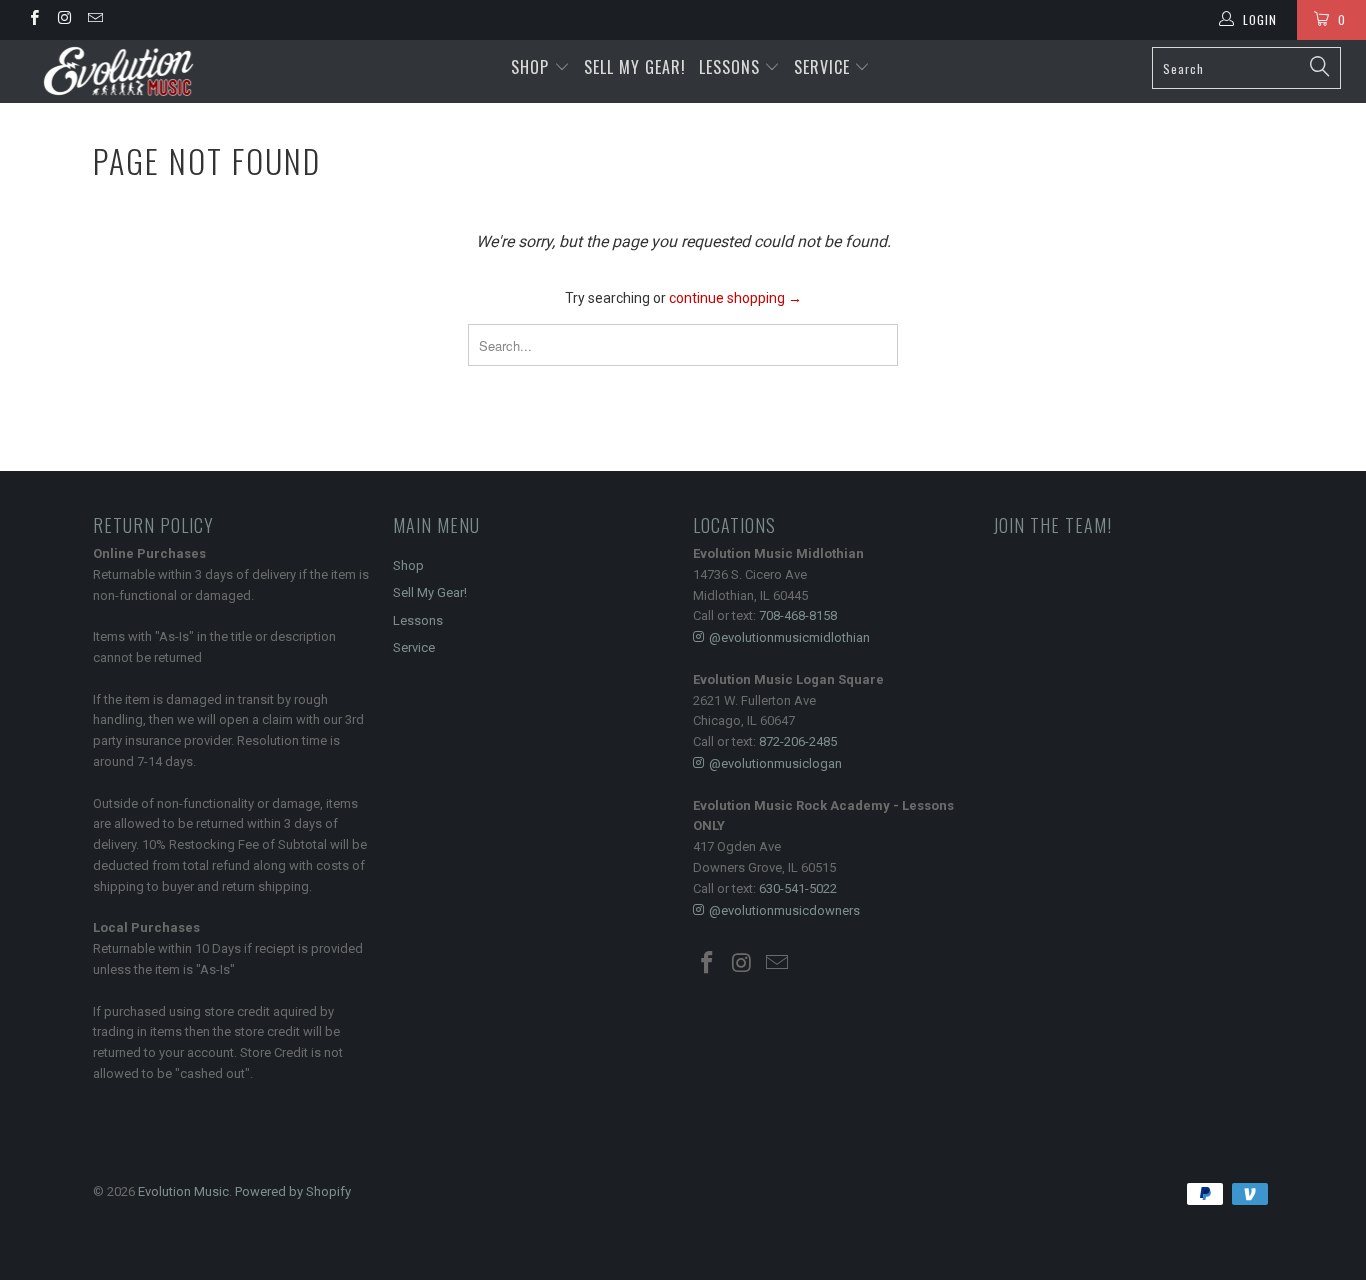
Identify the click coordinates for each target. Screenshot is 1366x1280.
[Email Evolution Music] (94, 20)
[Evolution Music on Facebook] (33, 20)
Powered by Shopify (293, 1191)
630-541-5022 (798, 888)
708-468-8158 (798, 615)
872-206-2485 (798, 741)
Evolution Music (183, 1191)
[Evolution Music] (119, 71)
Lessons (732, 67)
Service (824, 67)
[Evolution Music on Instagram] (63, 20)
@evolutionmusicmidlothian (789, 637)
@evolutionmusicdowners (784, 910)
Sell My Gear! (635, 67)
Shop (530, 67)
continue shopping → (735, 298)
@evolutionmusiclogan (775, 763)
